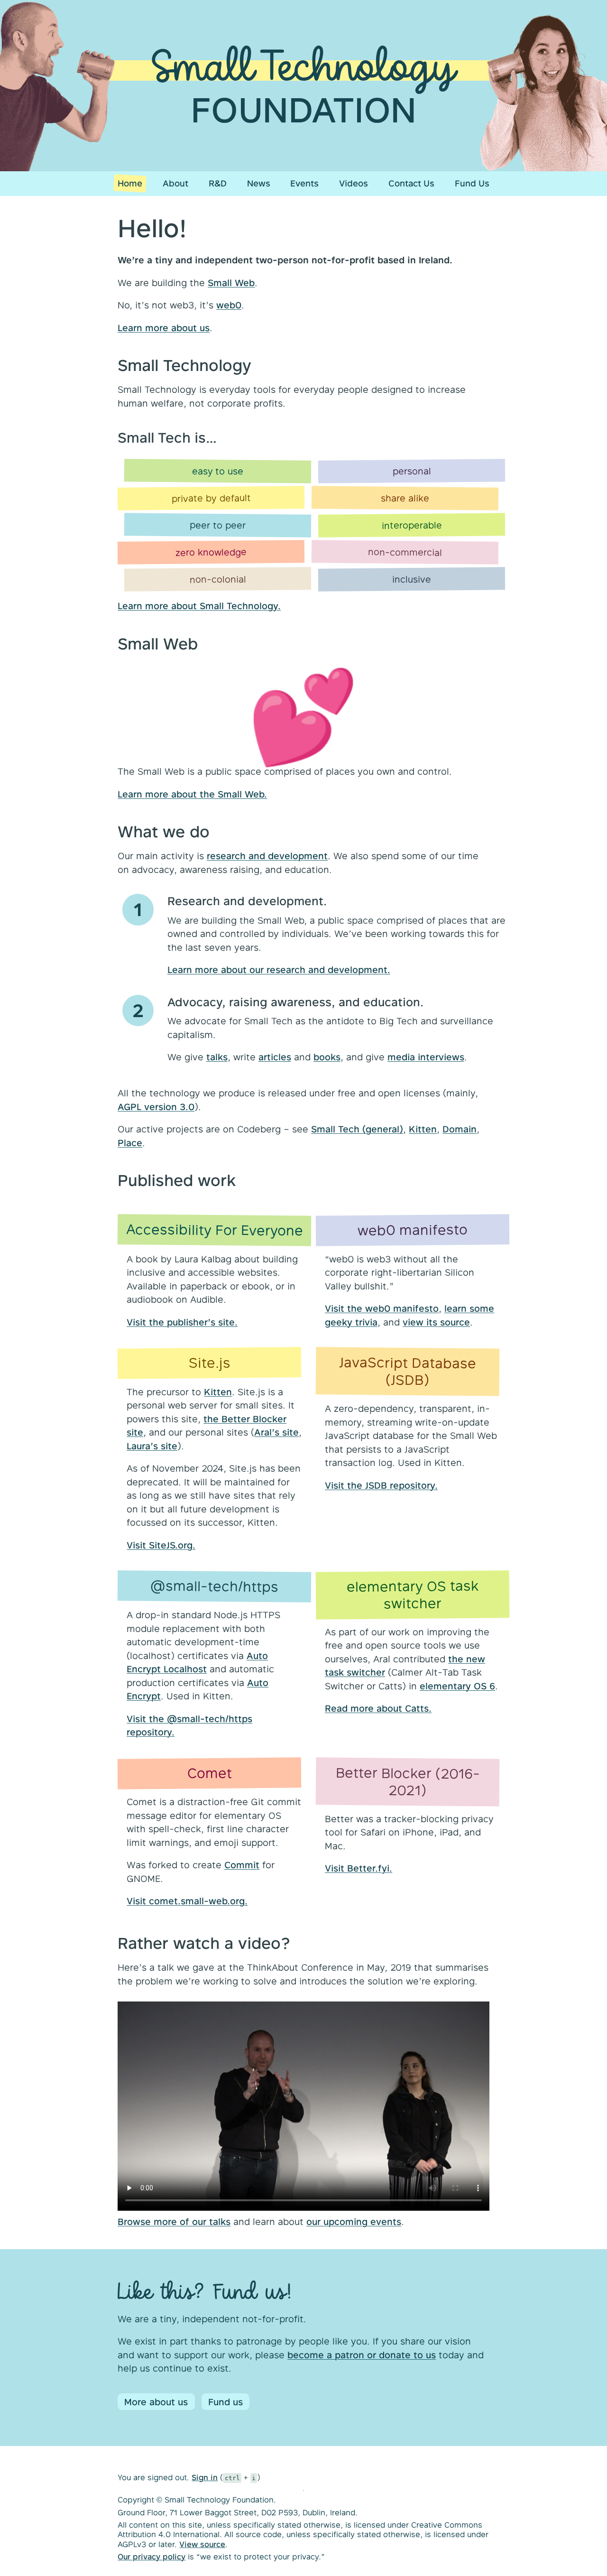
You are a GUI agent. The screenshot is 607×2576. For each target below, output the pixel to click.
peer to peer (218, 525)
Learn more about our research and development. (279, 969)
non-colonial (218, 579)
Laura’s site (152, 1446)
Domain (460, 1129)
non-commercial (405, 552)
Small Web (231, 283)
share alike (405, 498)
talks (217, 1057)
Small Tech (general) (357, 1129)
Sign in (205, 2477)
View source (202, 2544)
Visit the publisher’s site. (182, 1322)
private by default (211, 497)
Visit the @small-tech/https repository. (189, 1725)
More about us (156, 2402)
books (327, 1057)
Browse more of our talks (174, 2221)
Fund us (225, 2402)
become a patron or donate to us (362, 2355)
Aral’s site (276, 1432)
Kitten (423, 1129)
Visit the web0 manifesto (382, 1308)
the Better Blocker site (207, 1426)
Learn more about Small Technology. (199, 606)
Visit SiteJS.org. (161, 1545)
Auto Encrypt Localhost (197, 1662)
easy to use (218, 471)
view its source (436, 1322)
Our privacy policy (152, 2556)
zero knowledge (211, 552)
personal (411, 471)
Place (130, 1143)
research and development (267, 856)
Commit (242, 1865)
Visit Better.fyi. (359, 1868)
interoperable (411, 525)
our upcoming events (354, 2221)
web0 (229, 305)
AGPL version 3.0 (156, 1107)
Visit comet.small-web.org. (187, 1901)
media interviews (426, 1057)
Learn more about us (164, 328)
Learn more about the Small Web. (192, 794)
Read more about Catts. (378, 1708)
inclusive (412, 579)
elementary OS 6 (457, 1686)
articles (275, 1057)
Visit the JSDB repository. (381, 1485)
